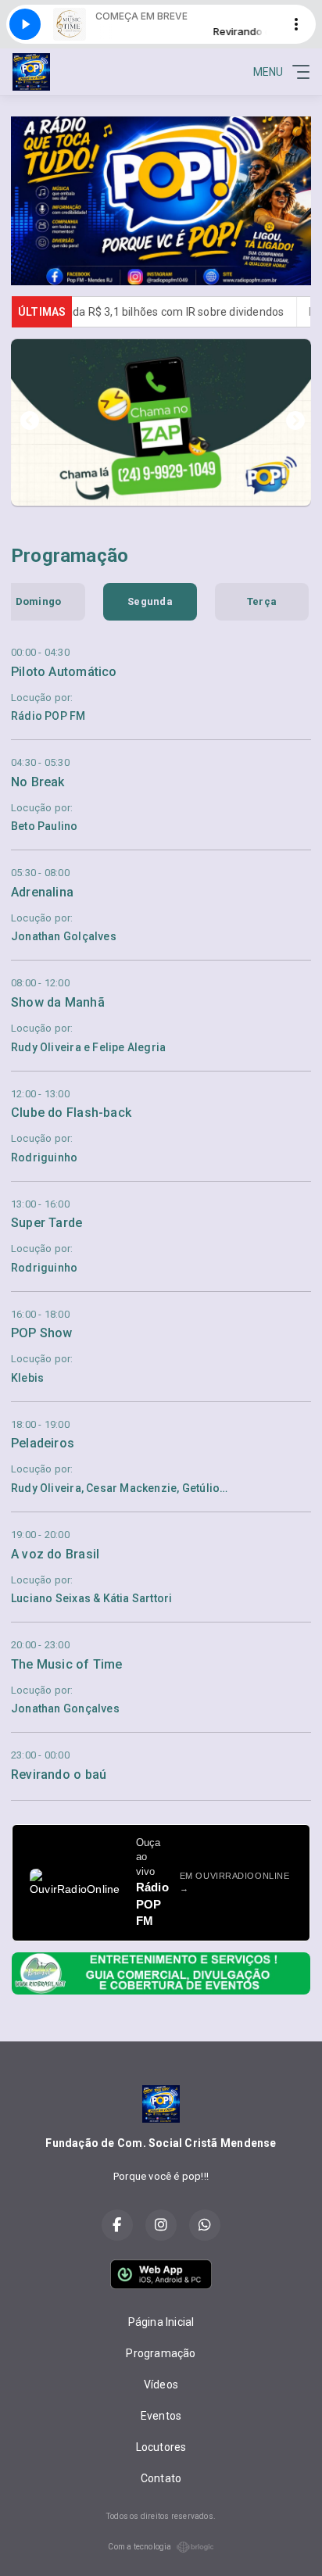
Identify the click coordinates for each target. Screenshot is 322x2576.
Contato (161, 2478)
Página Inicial (161, 2322)
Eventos (161, 2416)
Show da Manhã (58, 1002)
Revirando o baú (59, 1775)
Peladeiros (43, 1443)
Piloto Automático (64, 672)
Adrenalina (42, 892)
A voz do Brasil (55, 1554)
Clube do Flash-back (71, 1113)
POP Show (42, 1333)
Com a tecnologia (140, 2547)
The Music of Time (67, 1664)
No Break (38, 782)
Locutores (161, 2447)
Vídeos (161, 2385)
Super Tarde (47, 1223)
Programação (161, 2353)
